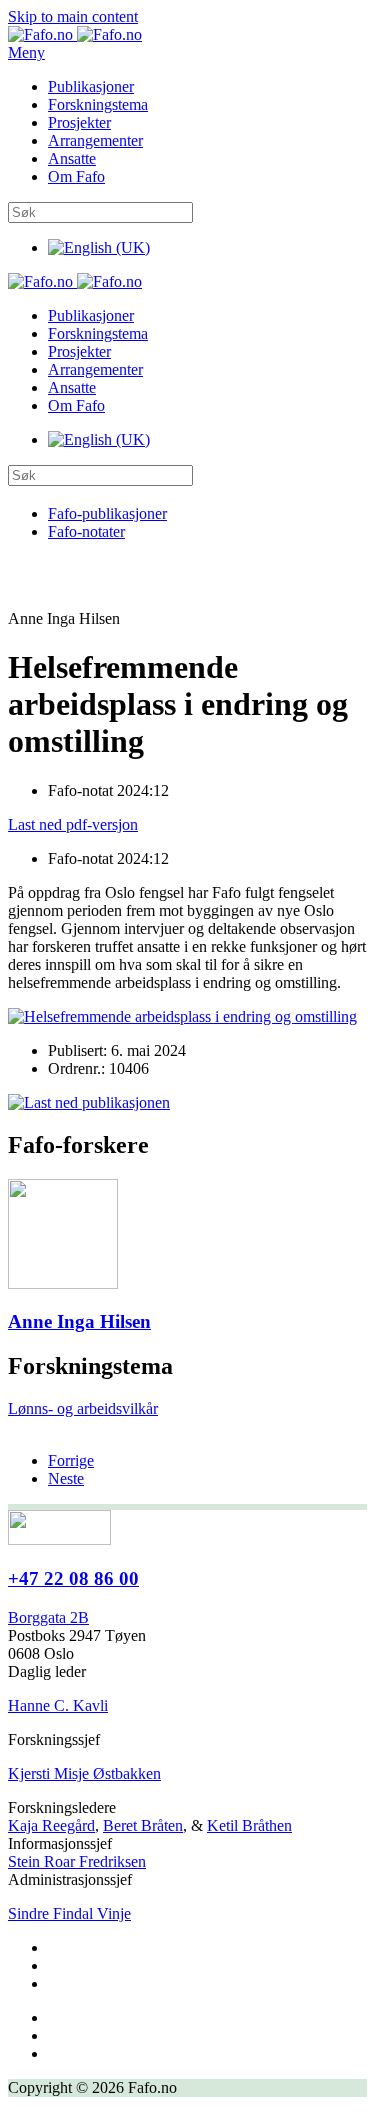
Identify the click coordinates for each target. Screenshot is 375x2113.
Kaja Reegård (51, 1825)
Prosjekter (79, 122)
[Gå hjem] (75, 34)
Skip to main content (73, 16)
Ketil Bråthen (249, 1825)
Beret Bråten (143, 1825)
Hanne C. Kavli (58, 1705)
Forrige (71, 1460)
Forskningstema (98, 104)
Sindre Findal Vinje (69, 1913)
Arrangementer (95, 140)
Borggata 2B (48, 1617)
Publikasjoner (91, 86)
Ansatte (72, 158)
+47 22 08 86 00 (73, 1578)
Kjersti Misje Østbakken (84, 1773)
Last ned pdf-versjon (73, 824)
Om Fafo (76, 176)
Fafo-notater (86, 531)
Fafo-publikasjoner (107, 513)
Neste (66, 1478)
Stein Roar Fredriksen (77, 1861)
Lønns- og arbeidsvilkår (83, 1408)
